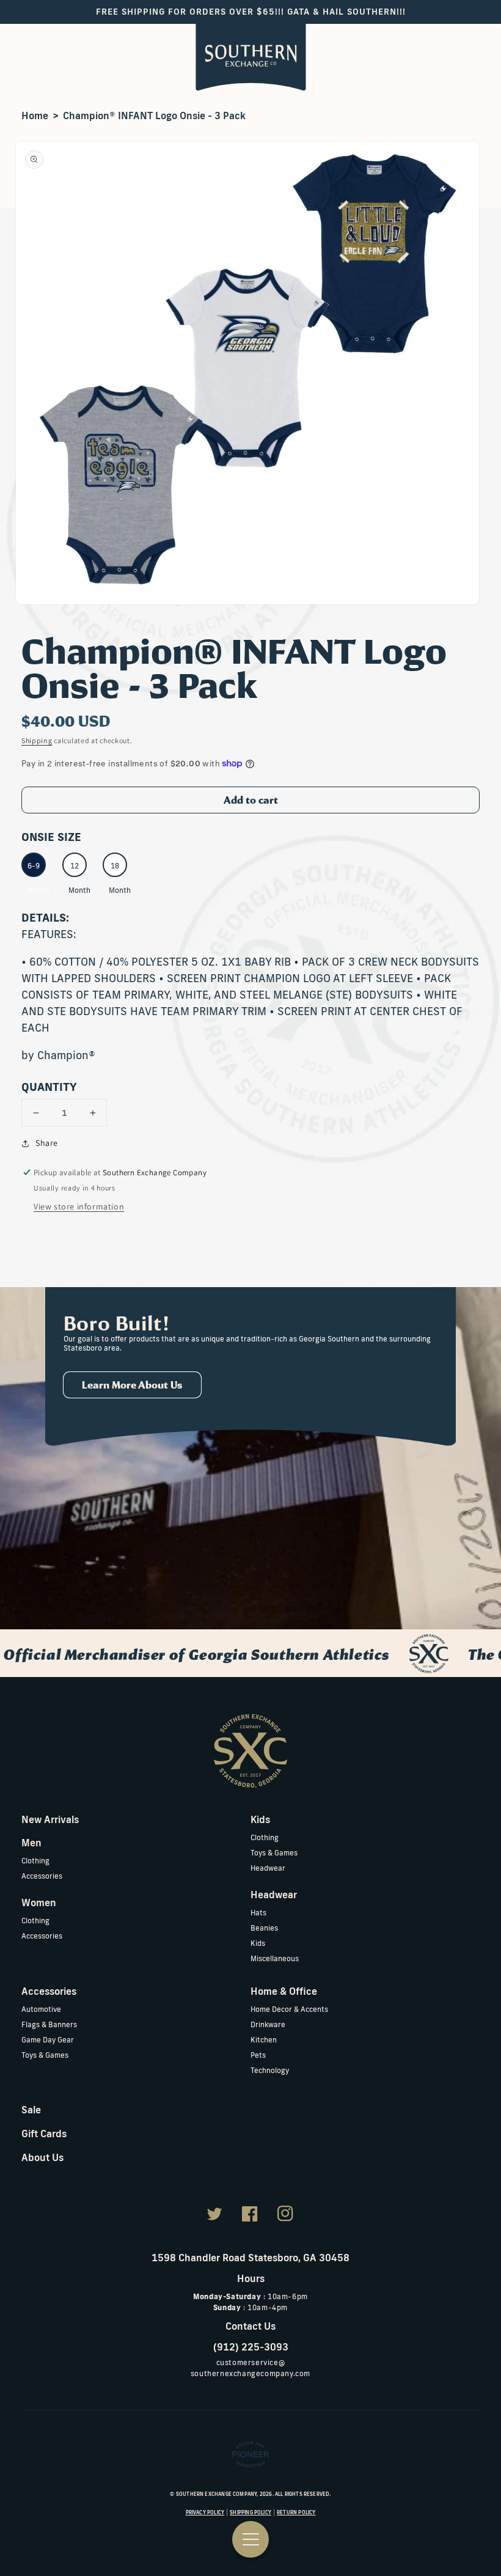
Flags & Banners (49, 2024)
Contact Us (250, 2326)
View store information (79, 1206)
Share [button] (47, 1143)
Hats (258, 1913)
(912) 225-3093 (251, 2347)
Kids (258, 1943)
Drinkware (268, 2024)
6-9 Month (37, 869)
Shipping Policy (250, 2512)
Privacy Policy (205, 2512)
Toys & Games (274, 1853)
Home (35, 116)
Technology (270, 2070)
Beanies (264, 1928)
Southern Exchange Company (217, 2494)
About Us (42, 2157)
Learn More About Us (132, 1385)
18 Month (118, 869)
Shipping (37, 740)
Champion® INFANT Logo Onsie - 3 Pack (154, 116)
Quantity (49, 1087)
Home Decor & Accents (289, 2009)
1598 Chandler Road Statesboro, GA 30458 (250, 2258)
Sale (31, 2110)
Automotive (41, 2009)
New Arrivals (50, 1819)
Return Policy (296, 2512)
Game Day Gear (48, 2040)
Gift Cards (44, 2134)
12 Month (78, 869)
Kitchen (264, 2040)
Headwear (268, 1868)
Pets (258, 2055)
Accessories (42, 1876)
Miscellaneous (275, 1958)
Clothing (35, 1861)
